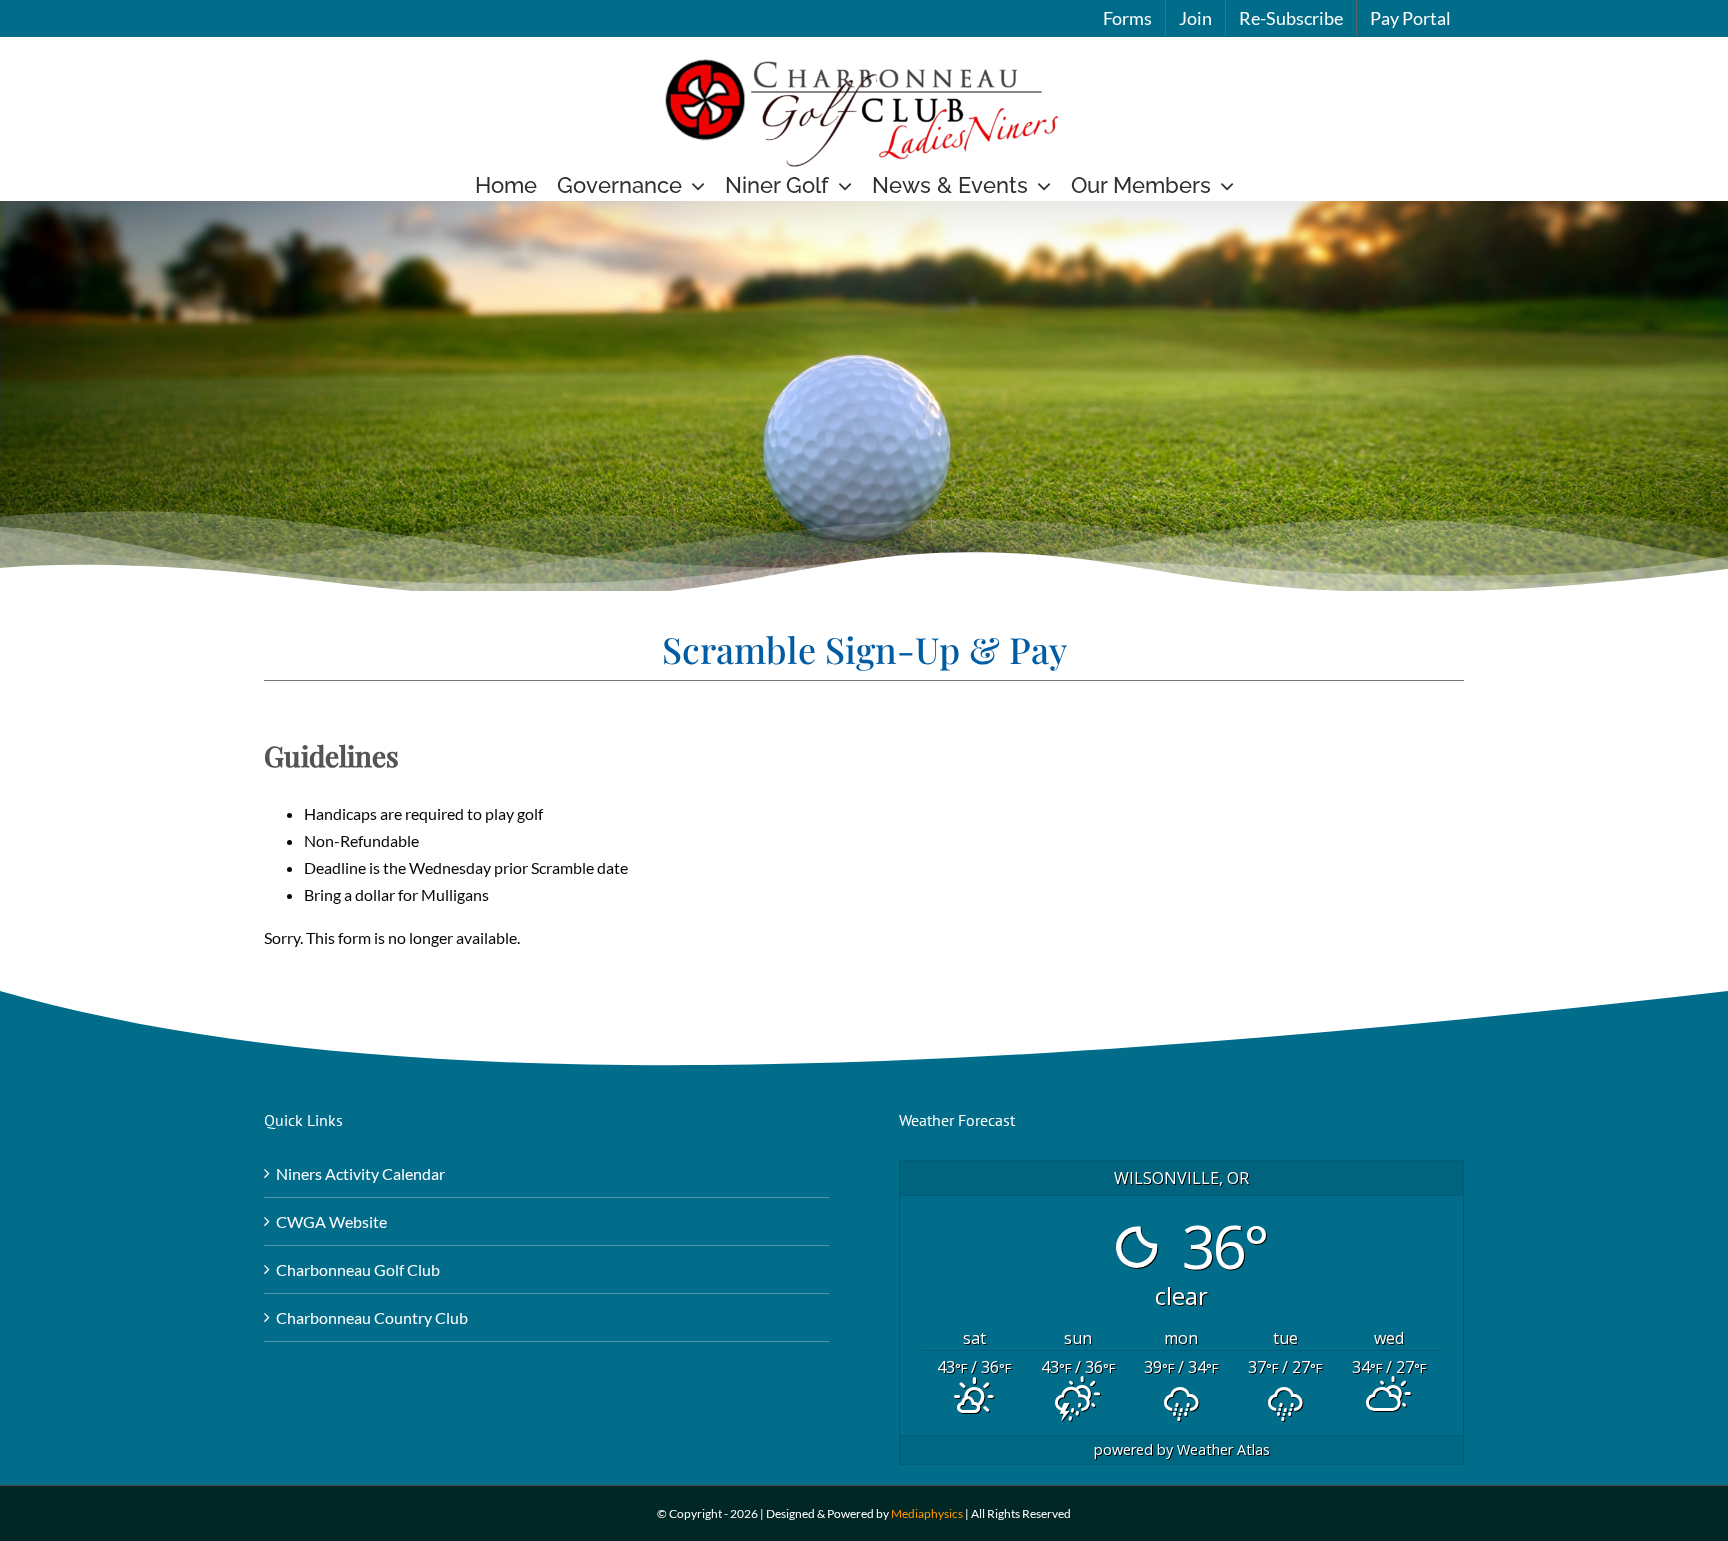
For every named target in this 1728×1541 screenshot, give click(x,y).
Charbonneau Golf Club (358, 1269)
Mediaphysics (927, 1513)
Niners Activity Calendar (360, 1173)
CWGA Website (331, 1221)
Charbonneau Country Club (372, 1317)
